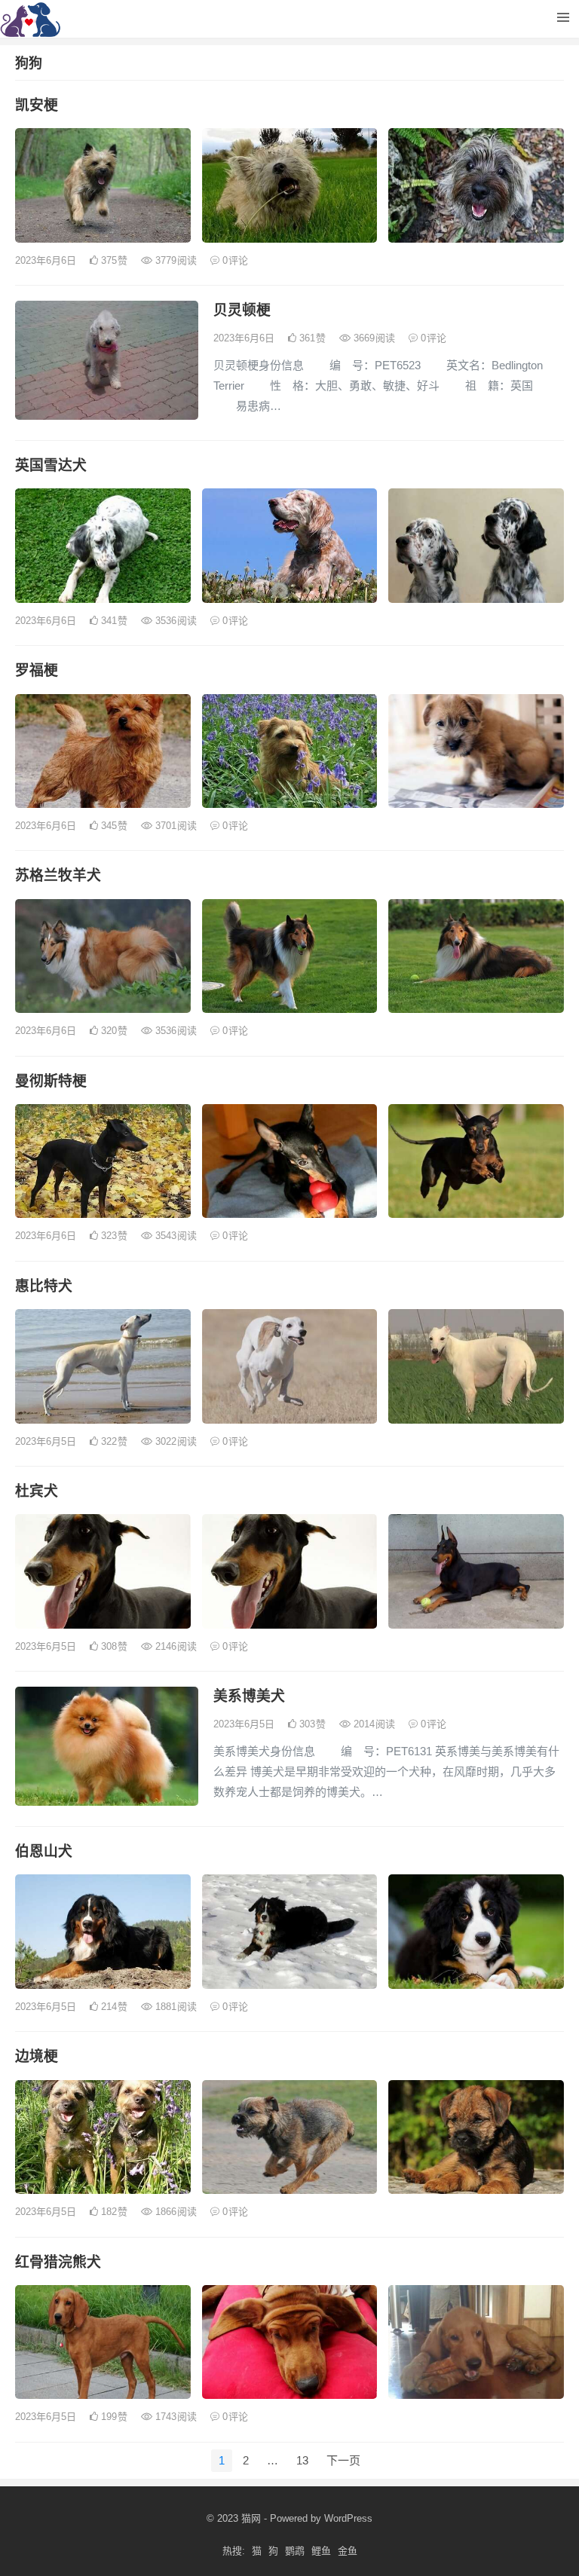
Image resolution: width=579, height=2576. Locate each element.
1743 (175, 2417)
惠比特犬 (44, 1286)
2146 (175, 1646)
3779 (175, 260)
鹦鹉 (295, 2551)
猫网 (251, 2518)
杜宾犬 (37, 1491)
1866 (175, 2212)
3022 (175, 1441)
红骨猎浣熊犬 (58, 2262)
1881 (175, 2007)
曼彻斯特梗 (51, 1081)
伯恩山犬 (44, 1851)
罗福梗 (37, 670)
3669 (373, 338)
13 (302, 2460)
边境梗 (37, 2056)
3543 (175, 1236)
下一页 (343, 2460)
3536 (175, 621)
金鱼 (348, 2551)
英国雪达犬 (51, 465)
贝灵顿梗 (242, 310)
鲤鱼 (321, 2551)
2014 (373, 1724)
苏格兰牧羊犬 (58, 875)
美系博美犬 (249, 1696)
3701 (175, 826)
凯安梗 (37, 105)
